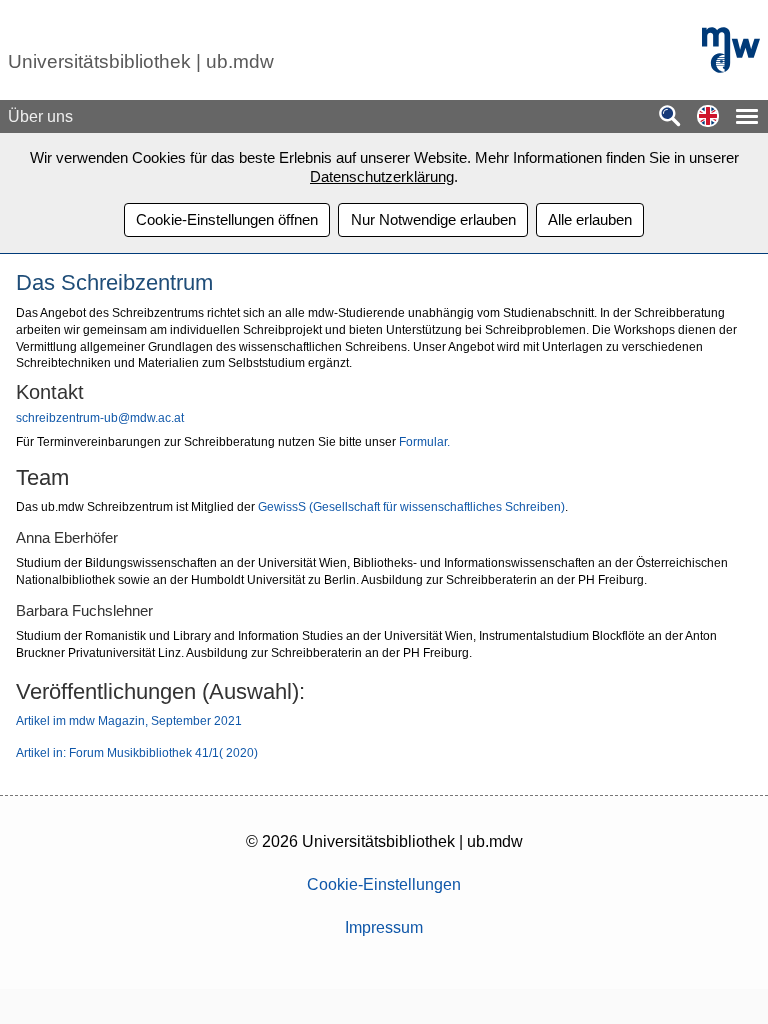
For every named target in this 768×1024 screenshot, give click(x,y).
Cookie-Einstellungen (384, 884)
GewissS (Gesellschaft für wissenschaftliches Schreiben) (411, 507)
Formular (423, 442)
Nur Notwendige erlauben (433, 219)
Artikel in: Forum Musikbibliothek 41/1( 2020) (138, 753)
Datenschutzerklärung (382, 176)
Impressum (384, 927)
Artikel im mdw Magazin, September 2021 (129, 721)
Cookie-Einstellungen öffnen (227, 219)
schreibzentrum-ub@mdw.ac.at (100, 418)
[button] (708, 117)
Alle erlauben (590, 219)
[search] (670, 117)
